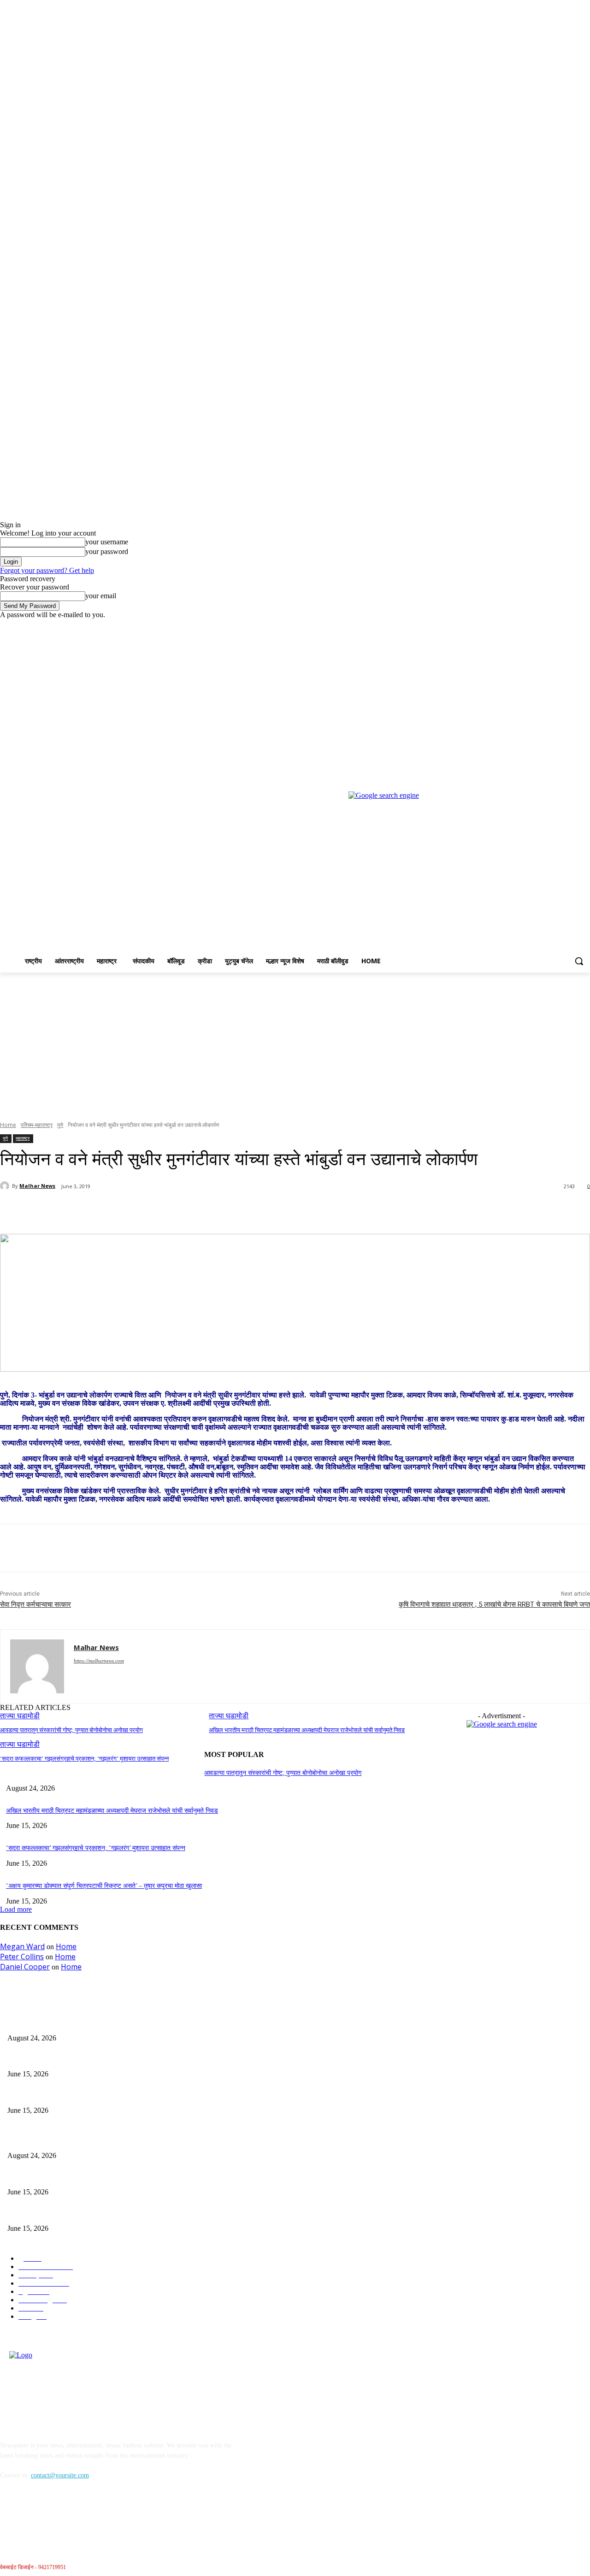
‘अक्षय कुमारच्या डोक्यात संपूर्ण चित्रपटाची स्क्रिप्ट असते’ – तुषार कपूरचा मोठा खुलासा (104, 1886)
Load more (16, 1909)
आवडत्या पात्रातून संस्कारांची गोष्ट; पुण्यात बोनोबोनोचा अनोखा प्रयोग (71, 1730)
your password (107, 551)
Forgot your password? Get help (47, 570)
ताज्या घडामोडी (20, 1744)
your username (107, 542)
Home (8, 1125)
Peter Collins (22, 1957)
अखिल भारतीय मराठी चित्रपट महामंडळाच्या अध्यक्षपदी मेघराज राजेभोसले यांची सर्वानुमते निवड (307, 1730)
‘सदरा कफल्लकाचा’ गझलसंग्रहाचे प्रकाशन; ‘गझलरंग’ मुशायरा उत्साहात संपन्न (84, 1759)
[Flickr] (56, 2518)
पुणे (60, 1125)
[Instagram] (546, 626)
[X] (559, 626)
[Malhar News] (6, 1186)
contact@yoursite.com (60, 2475)
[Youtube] (585, 626)
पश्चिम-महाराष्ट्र (37, 1125)
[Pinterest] (151, 1210)
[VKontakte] (104, 2518)
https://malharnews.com (99, 1661)
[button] (579, 961)
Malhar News (37, 1186)
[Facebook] (534, 626)
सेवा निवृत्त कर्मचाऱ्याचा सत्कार (35, 1604)
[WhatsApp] (184, 1210)
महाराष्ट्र (23, 1138)
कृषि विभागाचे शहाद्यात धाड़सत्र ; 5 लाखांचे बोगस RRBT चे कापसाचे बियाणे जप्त (494, 1604)
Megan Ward (22, 1946)
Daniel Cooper (25, 1967)
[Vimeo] (572, 626)
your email (101, 596)
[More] (218, 1210)
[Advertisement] (295, 1042)
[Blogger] (9, 2518)
